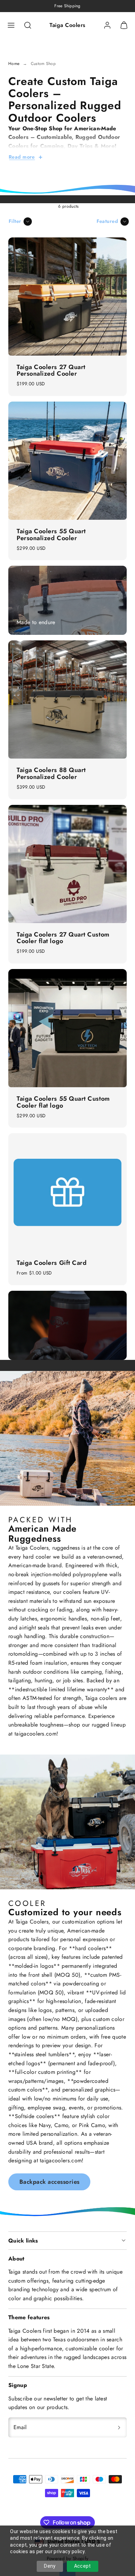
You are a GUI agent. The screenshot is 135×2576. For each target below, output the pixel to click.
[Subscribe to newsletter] (119, 2427)
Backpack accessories (49, 2182)
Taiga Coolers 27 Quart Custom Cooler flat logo (63, 938)
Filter (15, 221)
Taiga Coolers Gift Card (52, 1263)
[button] (11, 25)
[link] (107, 25)
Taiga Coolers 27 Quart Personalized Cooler (51, 370)
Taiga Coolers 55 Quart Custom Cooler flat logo (63, 1102)
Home (14, 64)
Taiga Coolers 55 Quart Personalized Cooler (51, 535)
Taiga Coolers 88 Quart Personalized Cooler (51, 773)
